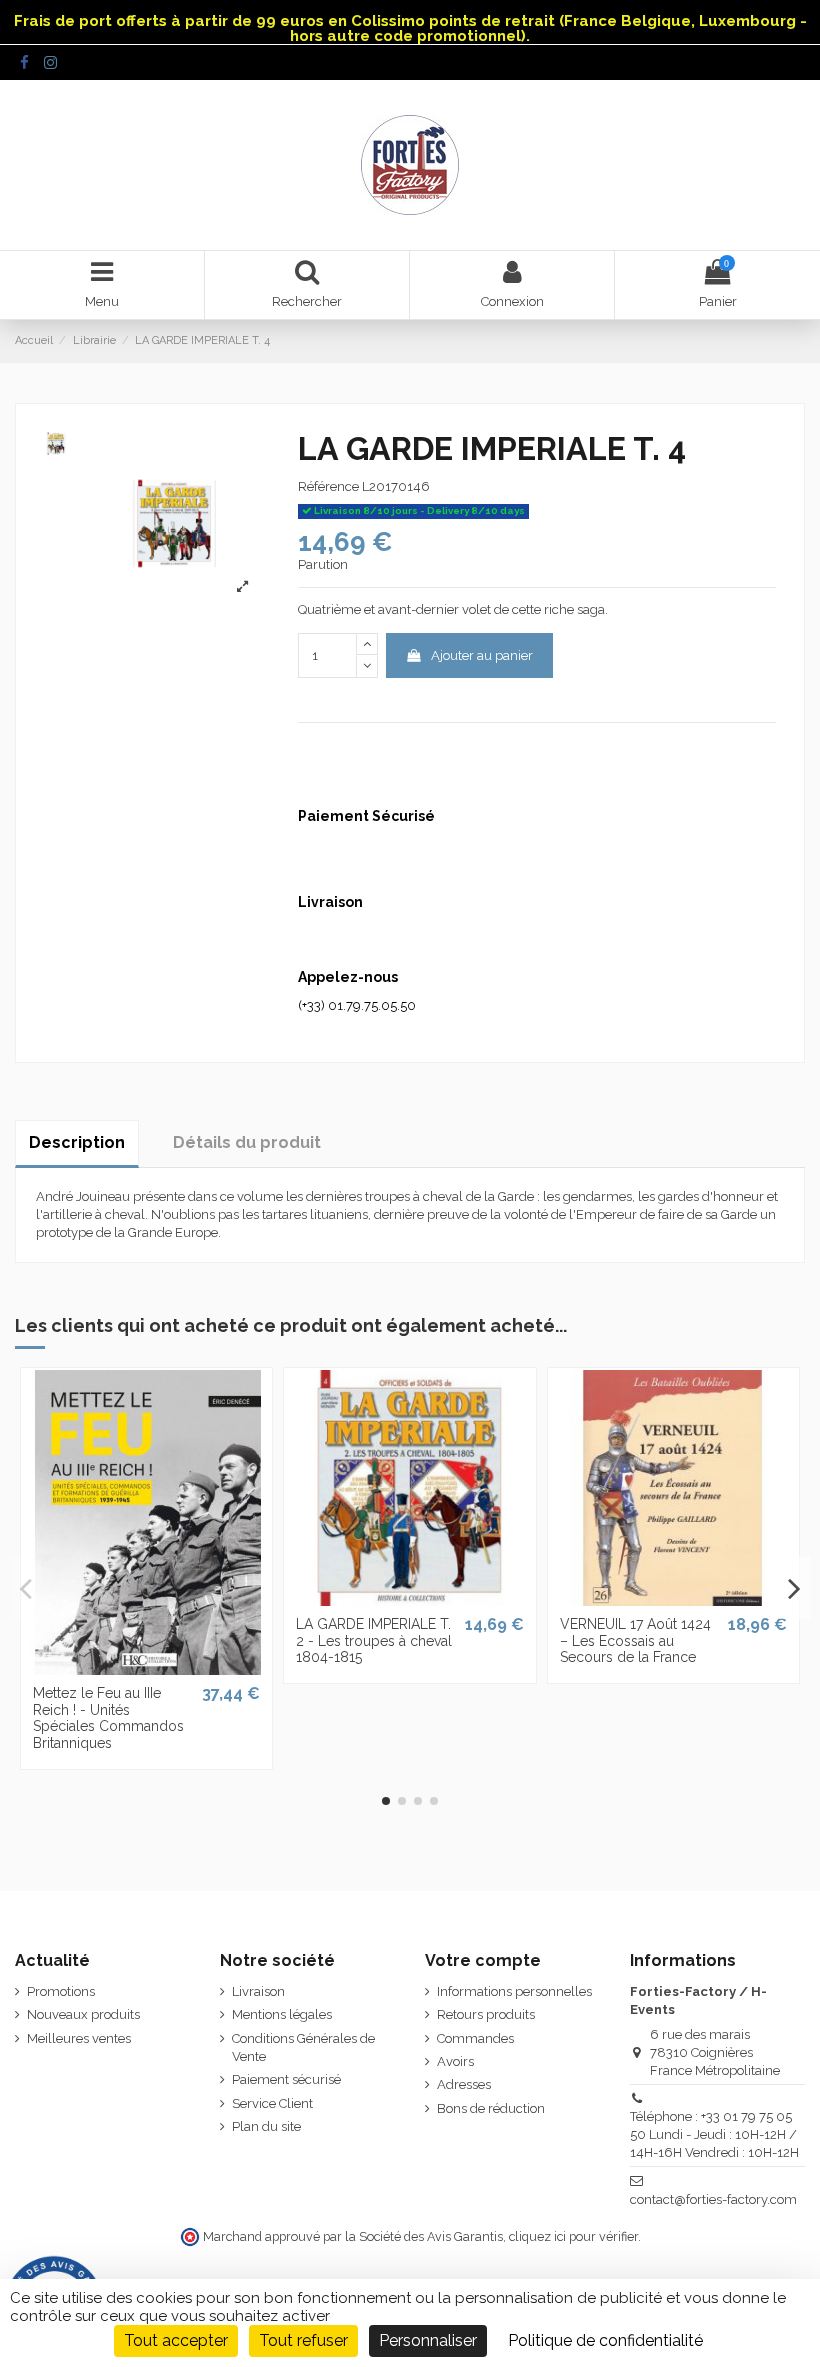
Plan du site (266, 2126)
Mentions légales (282, 2014)
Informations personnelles (514, 1991)
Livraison (258, 1991)
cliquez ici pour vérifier (573, 2236)
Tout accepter (176, 2340)
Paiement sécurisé (286, 2079)
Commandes (475, 2038)
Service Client (272, 2103)
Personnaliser (428, 2340)
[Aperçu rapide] (146, 1668)
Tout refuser (303, 2340)
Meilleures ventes (79, 2038)
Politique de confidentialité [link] (605, 2340)
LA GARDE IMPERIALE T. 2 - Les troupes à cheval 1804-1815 (374, 1641)
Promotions (61, 1991)
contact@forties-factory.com (713, 2199)
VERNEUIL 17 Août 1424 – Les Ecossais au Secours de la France (635, 1641)
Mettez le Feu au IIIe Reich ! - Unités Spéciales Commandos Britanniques (108, 1718)
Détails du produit (247, 1142)
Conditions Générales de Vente (303, 2047)
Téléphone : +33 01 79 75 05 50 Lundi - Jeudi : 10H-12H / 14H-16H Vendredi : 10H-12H (714, 2134)
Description (77, 1142)
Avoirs (455, 2061)
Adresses (464, 2084)
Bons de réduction (491, 2108)
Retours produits (486, 2014)
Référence (328, 486)
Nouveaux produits (83, 2014)
